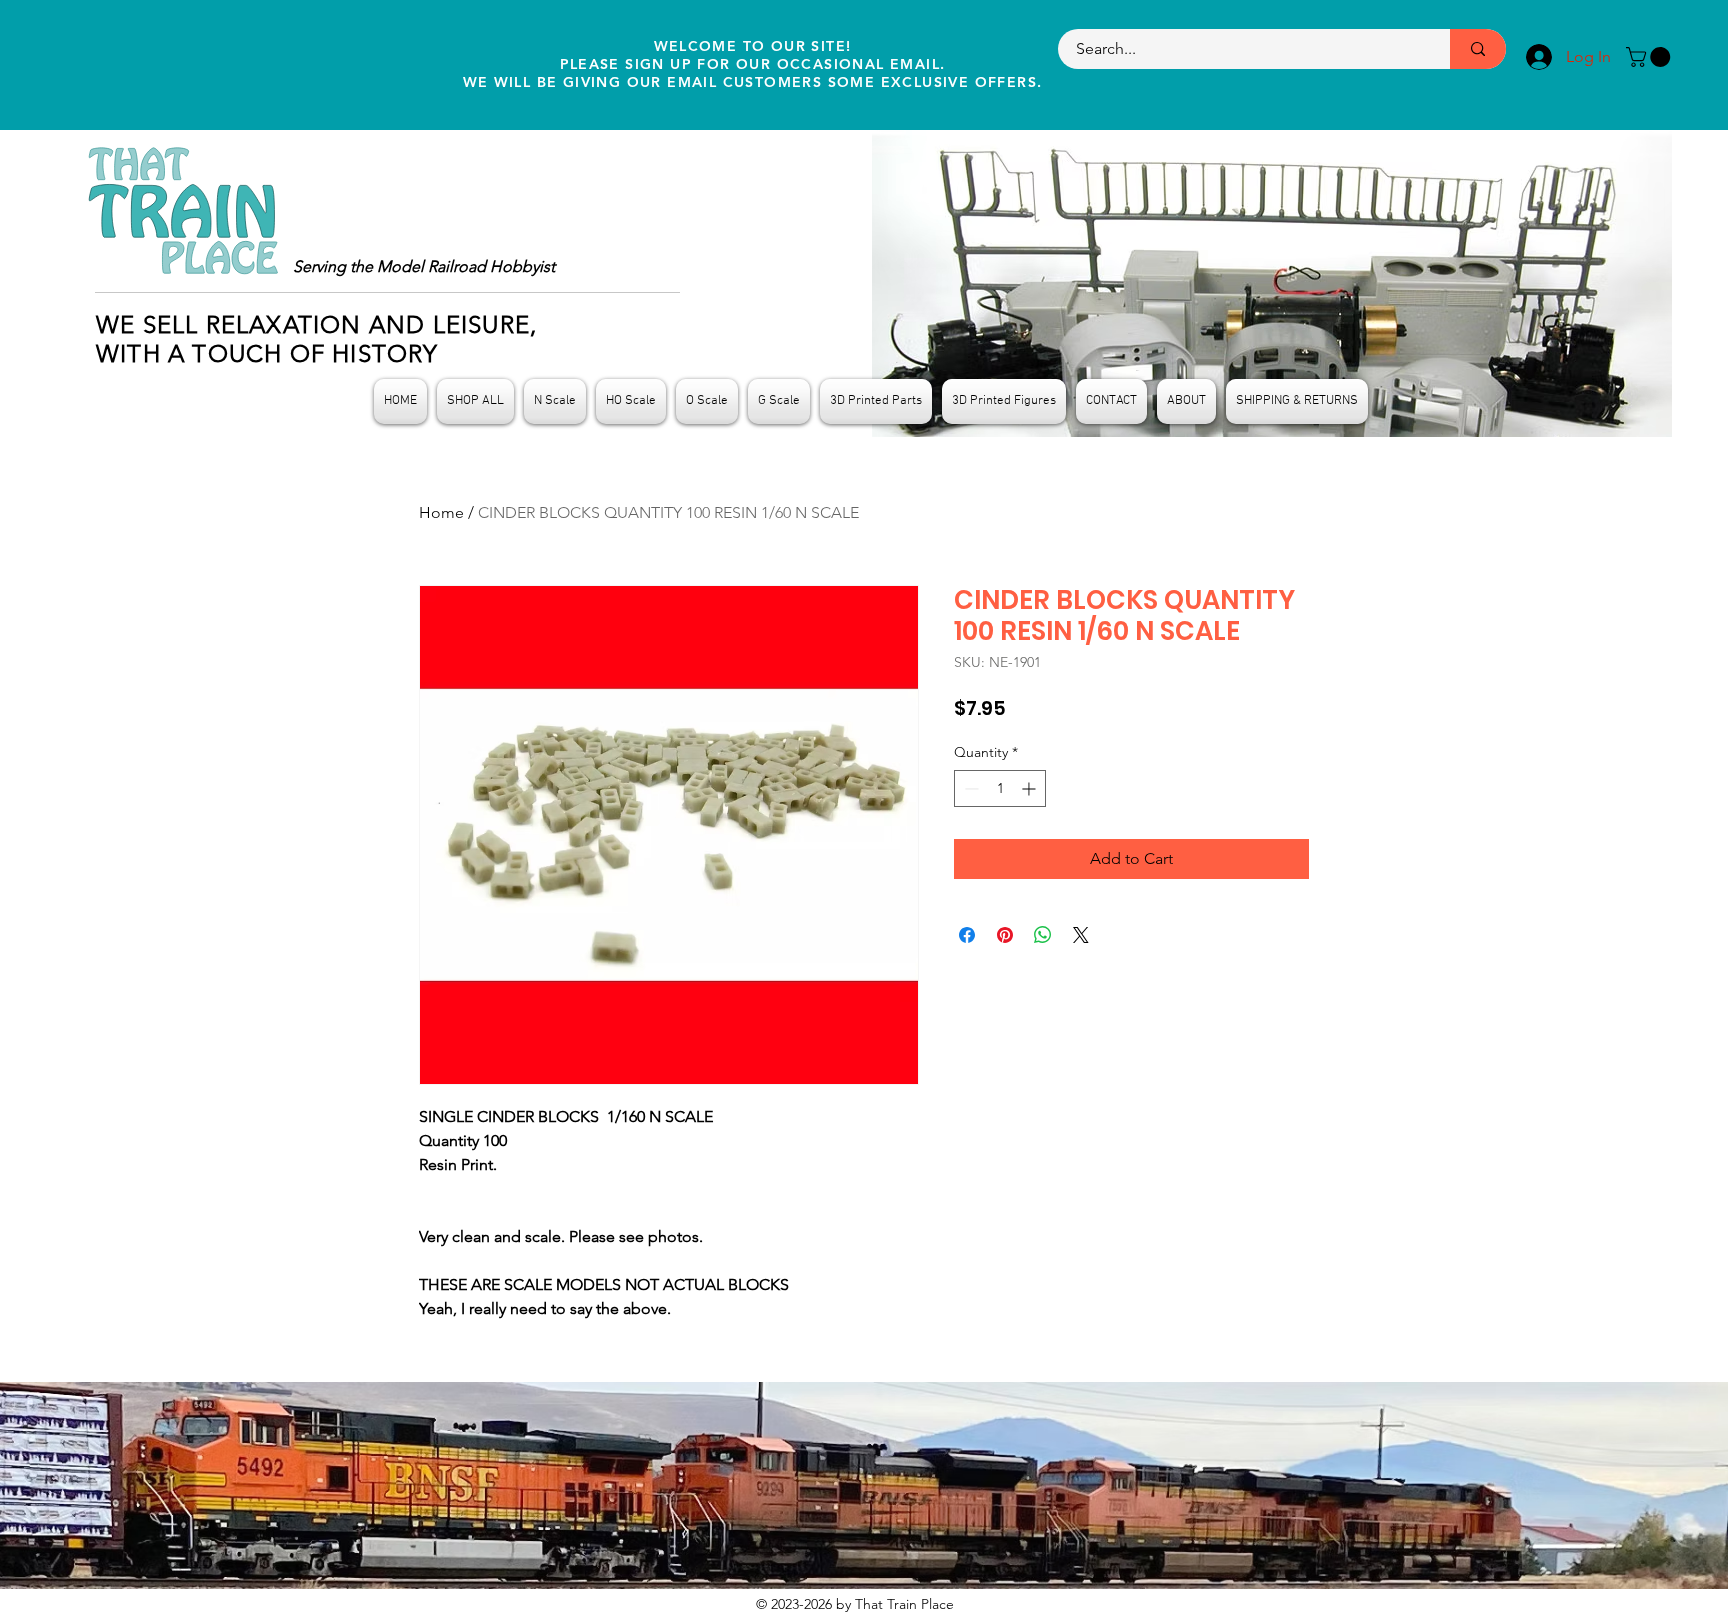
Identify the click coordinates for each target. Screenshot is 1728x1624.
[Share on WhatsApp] (1043, 935)
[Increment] (1030, 788)
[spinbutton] (1000, 788)
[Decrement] (969, 788)
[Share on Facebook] (967, 935)
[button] (1650, 57)
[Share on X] (1081, 935)
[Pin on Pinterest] (1005, 935)
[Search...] (1478, 49)
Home (441, 512)
